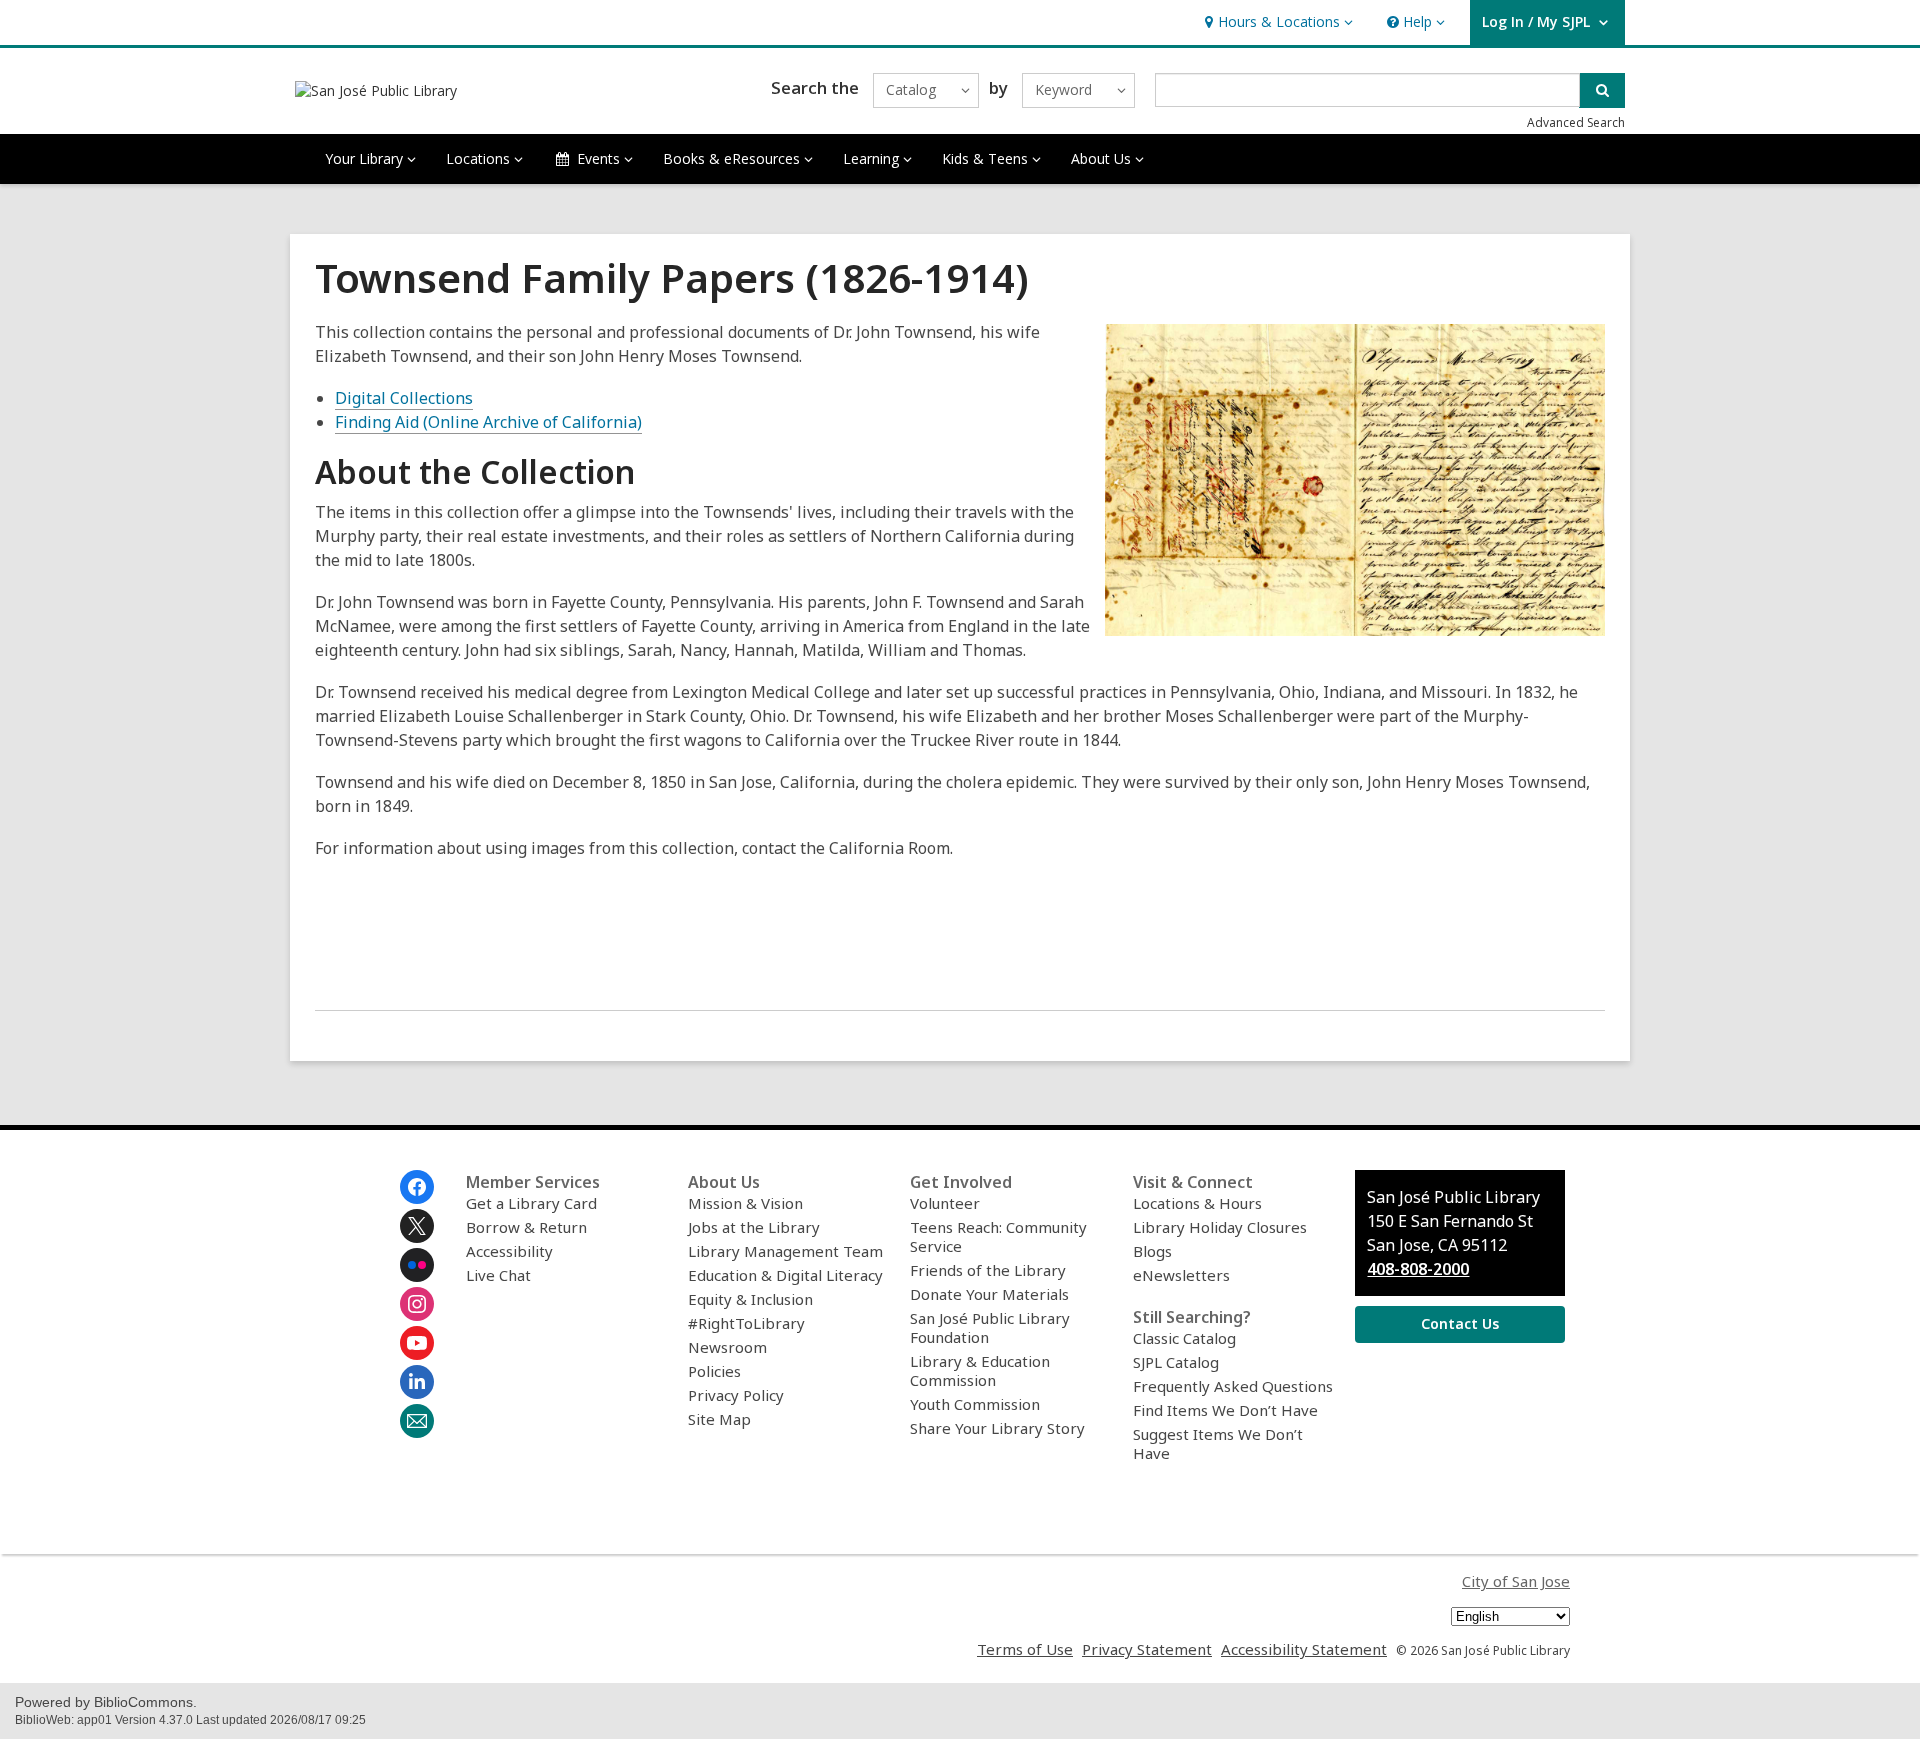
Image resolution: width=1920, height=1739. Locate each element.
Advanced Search (1576, 122)
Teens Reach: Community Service (998, 1236)
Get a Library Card (531, 1203)
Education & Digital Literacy (785, 1275)
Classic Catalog (1184, 1338)
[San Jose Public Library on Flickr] (417, 1265)
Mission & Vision (745, 1203)
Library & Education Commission (980, 1370)
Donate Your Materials (989, 1294)
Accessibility (509, 1251)
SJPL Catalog (1176, 1362)
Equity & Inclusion (750, 1299)
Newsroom (727, 1347)
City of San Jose (1516, 1581)
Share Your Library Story (997, 1428)
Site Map (719, 1419)
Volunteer (945, 1203)
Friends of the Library (988, 1270)
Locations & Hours (1197, 1203)
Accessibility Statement (1304, 1649)
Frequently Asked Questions (1233, 1386)
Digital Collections (404, 398)
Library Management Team (785, 1251)
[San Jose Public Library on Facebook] (417, 1187)
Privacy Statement (1147, 1649)
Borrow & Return (526, 1227)
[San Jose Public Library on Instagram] (417, 1304)
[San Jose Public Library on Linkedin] (417, 1382)
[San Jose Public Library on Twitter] (417, 1226)
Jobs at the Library (754, 1227)
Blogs (1152, 1251)
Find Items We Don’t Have (1225, 1410)
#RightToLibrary (746, 1323)
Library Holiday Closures (1220, 1227)
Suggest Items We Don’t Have (1218, 1443)
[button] (1276, 22)
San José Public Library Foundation (990, 1327)
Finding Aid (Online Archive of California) (488, 422)
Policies (714, 1371)
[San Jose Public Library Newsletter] (417, 1421)
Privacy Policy (736, 1395)
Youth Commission (975, 1404)
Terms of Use (1025, 1649)
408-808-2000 (1418, 1269)
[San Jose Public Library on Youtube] (417, 1343)
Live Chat (498, 1275)
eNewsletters (1181, 1275)
